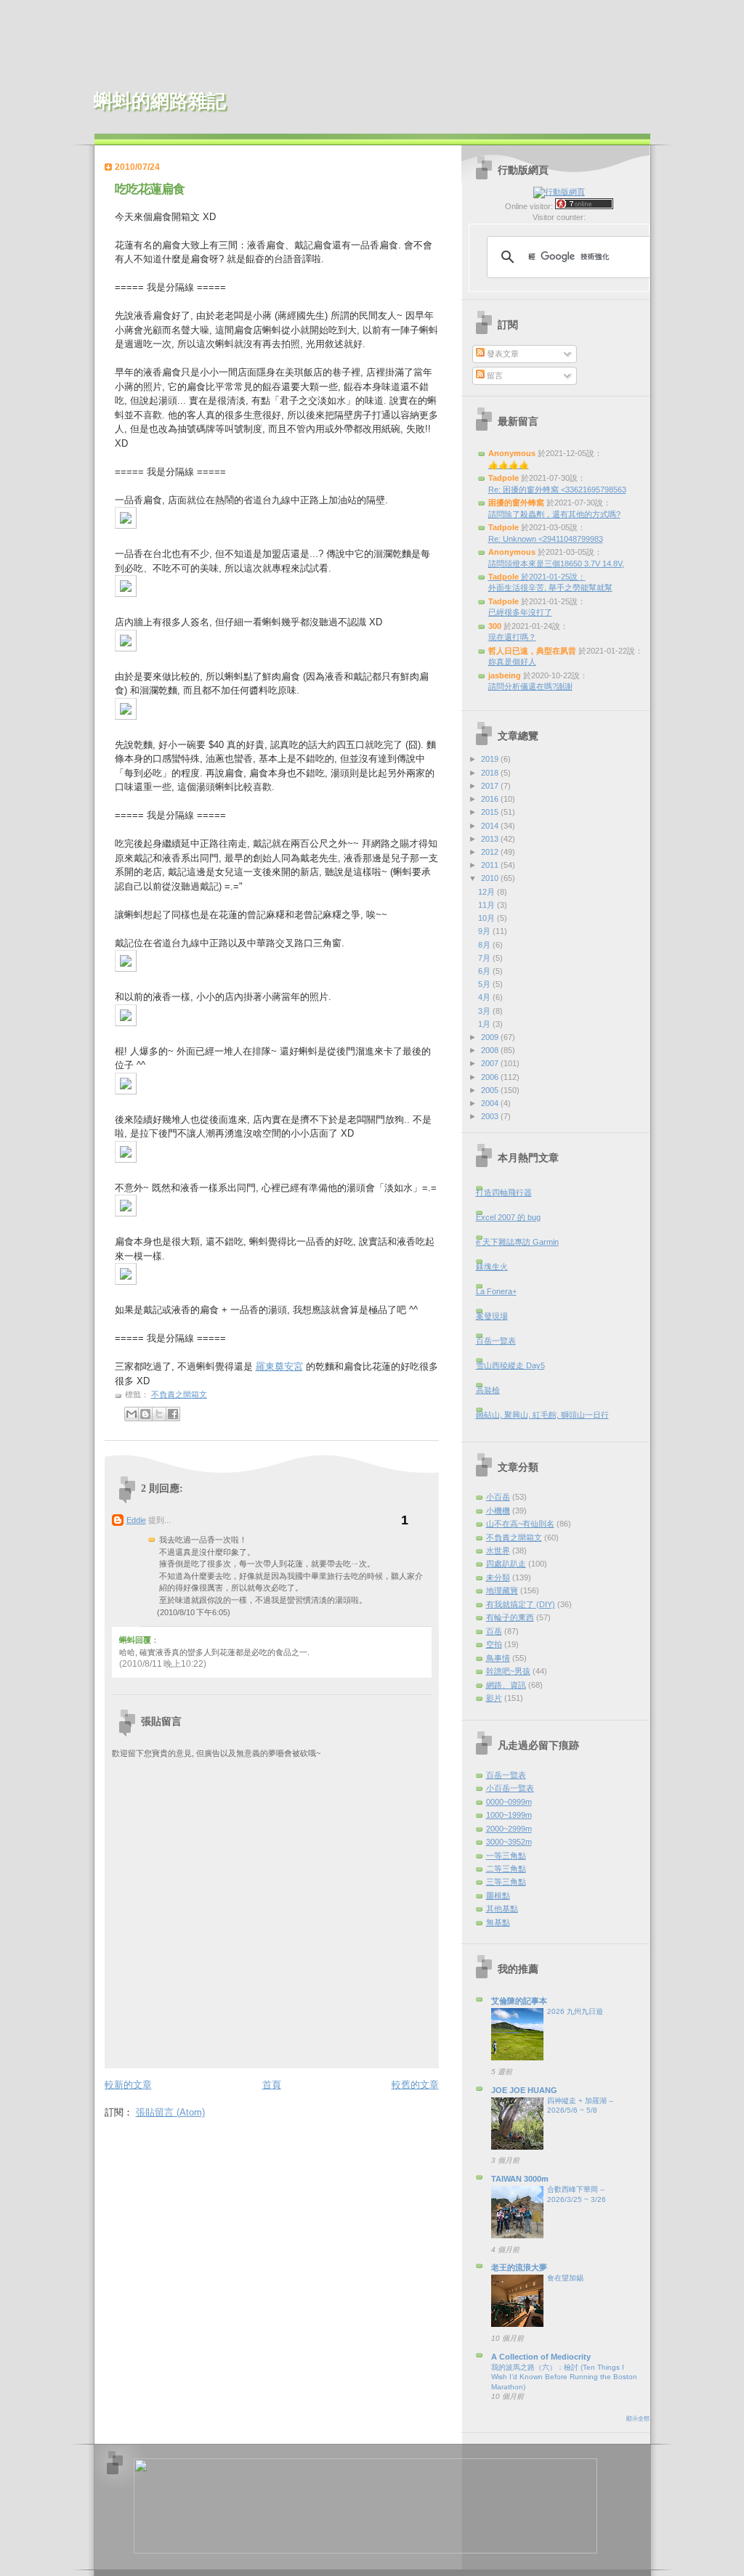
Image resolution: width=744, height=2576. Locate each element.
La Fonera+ (496, 1291)
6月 (485, 971)
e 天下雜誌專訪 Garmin (517, 1242)
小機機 (498, 1511)
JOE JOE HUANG (524, 2090)
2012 (491, 852)
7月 (485, 958)
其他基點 (502, 1909)
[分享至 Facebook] (173, 1414)
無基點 (498, 1922)
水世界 (498, 1551)
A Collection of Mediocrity (541, 2357)
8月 (485, 945)
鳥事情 (498, 1658)
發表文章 (502, 354)
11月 (488, 905)
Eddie (136, 1520)
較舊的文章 (415, 2085)
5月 (485, 984)
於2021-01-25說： (537, 577)
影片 (494, 1698)
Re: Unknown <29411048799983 (546, 539)
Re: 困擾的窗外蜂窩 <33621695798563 (557, 489)
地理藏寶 (502, 1590)
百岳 (494, 1631)
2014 (491, 826)
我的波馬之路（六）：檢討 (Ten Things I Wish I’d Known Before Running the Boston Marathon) (564, 2377)
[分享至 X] (159, 1414)
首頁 (272, 2085)
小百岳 (498, 1497)
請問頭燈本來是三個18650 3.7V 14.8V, (556, 564)
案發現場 (492, 1316)
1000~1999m (509, 1815)
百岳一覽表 (496, 1341)
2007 (491, 1063)
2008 (491, 1050)
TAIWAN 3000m (520, 2179)
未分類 (498, 1577)
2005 (491, 1090)
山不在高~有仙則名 (520, 1524)
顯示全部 (638, 2419)
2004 (491, 1103)
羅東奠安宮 (279, 1366)
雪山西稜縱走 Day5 (510, 1365)
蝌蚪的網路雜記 (160, 101)
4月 (485, 997)
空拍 (494, 1644)
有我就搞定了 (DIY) (521, 1604)
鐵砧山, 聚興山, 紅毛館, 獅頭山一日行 (542, 1415)
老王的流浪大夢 (519, 2267)
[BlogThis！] (145, 1414)
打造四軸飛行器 (504, 1192)
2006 (491, 1077)
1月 (485, 1024)
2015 (491, 812)
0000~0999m (509, 1802)
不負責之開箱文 (179, 1394)
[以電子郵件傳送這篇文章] (132, 1414)
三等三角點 (506, 1882)
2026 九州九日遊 (575, 2011)
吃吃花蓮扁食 (150, 189)
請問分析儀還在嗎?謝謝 (530, 686)
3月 (485, 1011)
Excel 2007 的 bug (508, 1217)
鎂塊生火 (492, 1267)
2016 (491, 799)
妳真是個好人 (512, 662)
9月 (485, 931)
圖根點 (498, 1896)
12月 (488, 892)
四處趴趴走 (506, 1564)
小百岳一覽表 (510, 1788)
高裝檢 (488, 1390)
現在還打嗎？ (512, 637)
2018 (491, 773)
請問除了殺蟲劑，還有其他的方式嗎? (554, 514)
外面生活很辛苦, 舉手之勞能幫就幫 (550, 588)
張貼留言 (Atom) (170, 2112)
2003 (491, 1116)
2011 (491, 865)
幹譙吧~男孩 (508, 1671)
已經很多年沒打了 (520, 612)
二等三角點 (506, 1869)
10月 (488, 918)
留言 (494, 375)
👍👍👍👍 (509, 465)
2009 (491, 1037)
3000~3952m (509, 1842)
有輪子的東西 (510, 1617)
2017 (491, 786)
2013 (491, 839)
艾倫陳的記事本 (519, 2001)
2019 (491, 759)
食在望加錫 (565, 2278)
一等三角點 (506, 1856)
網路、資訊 (506, 1685)
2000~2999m (509, 1829)
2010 (491, 878)
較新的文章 (128, 2085)
